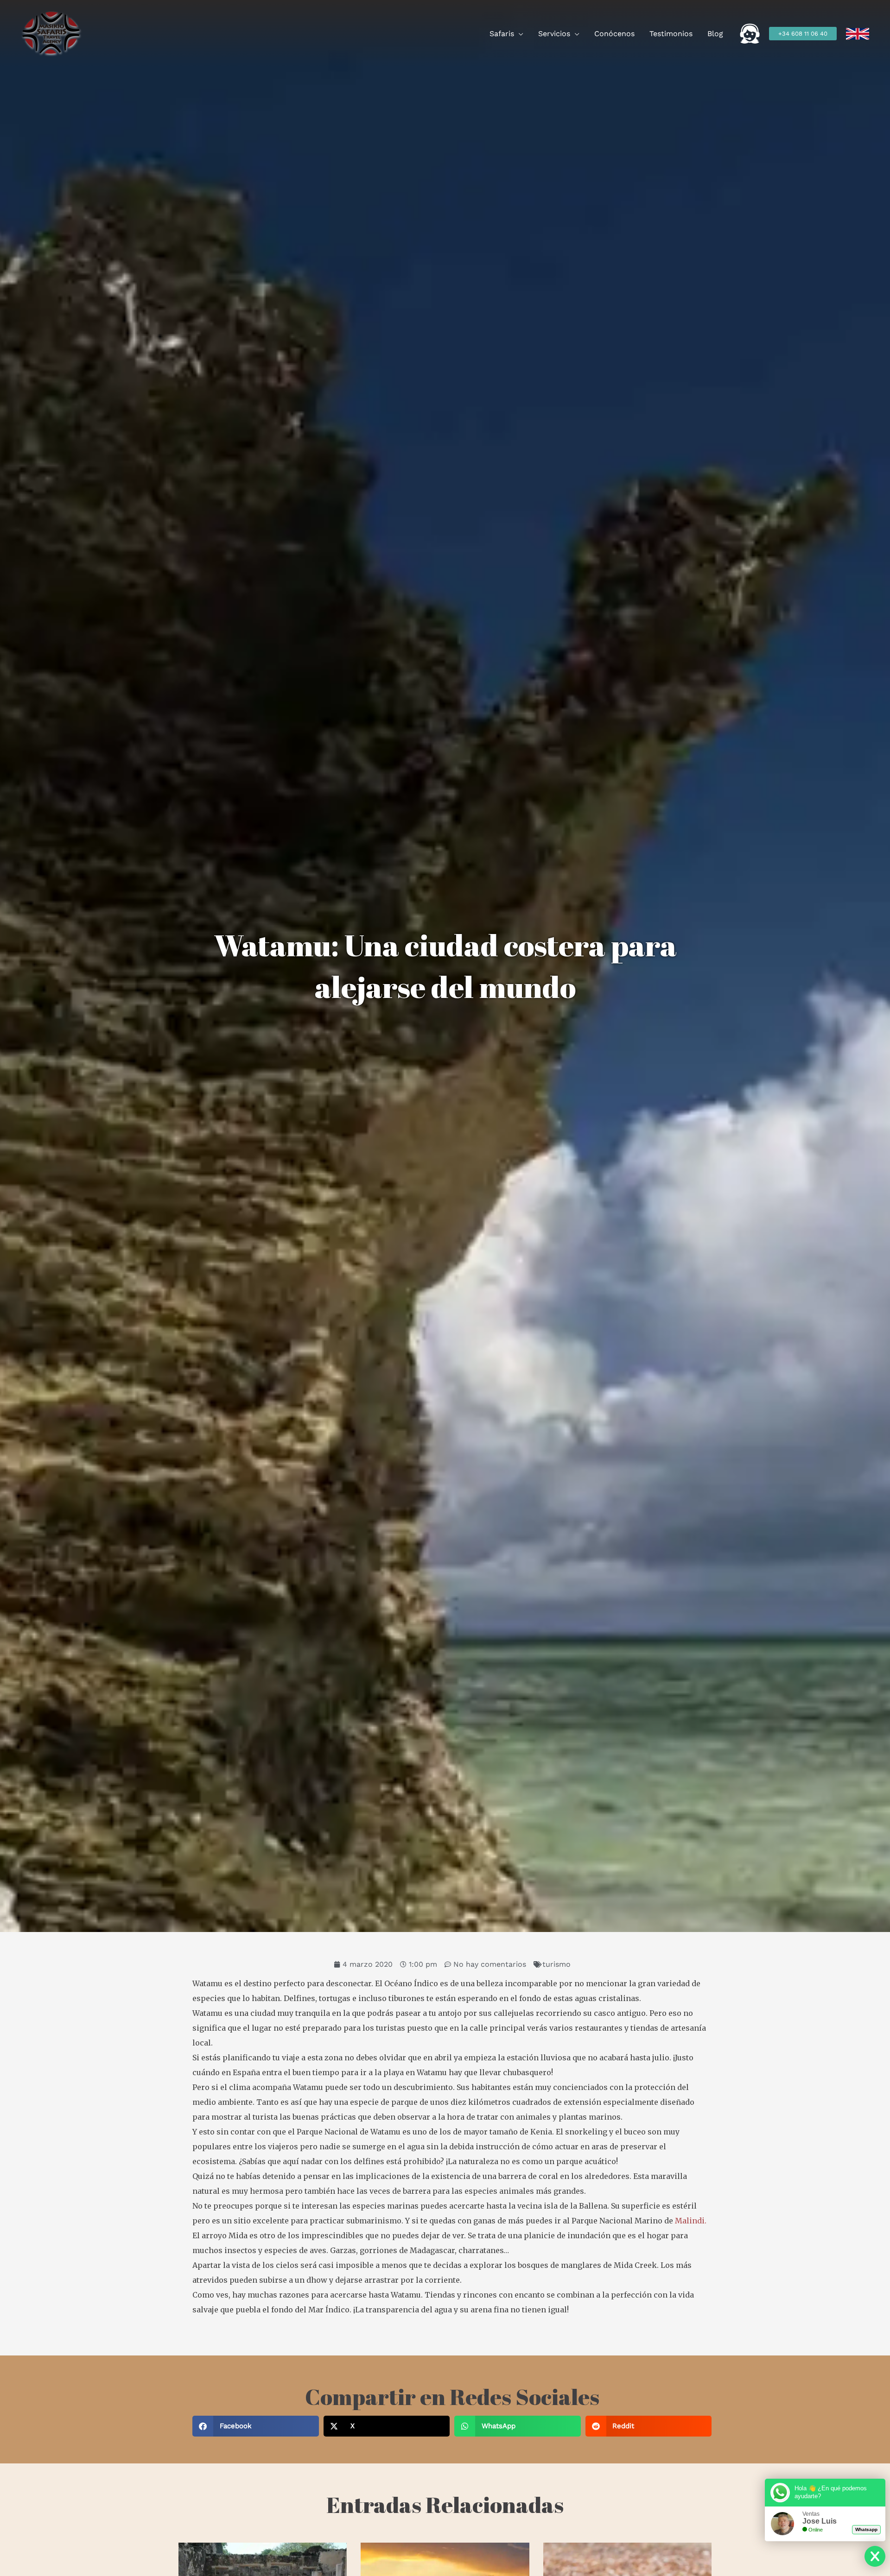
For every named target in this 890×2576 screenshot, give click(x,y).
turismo (556, 1964)
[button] (519, 34)
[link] (858, 34)
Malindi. (691, 2221)
